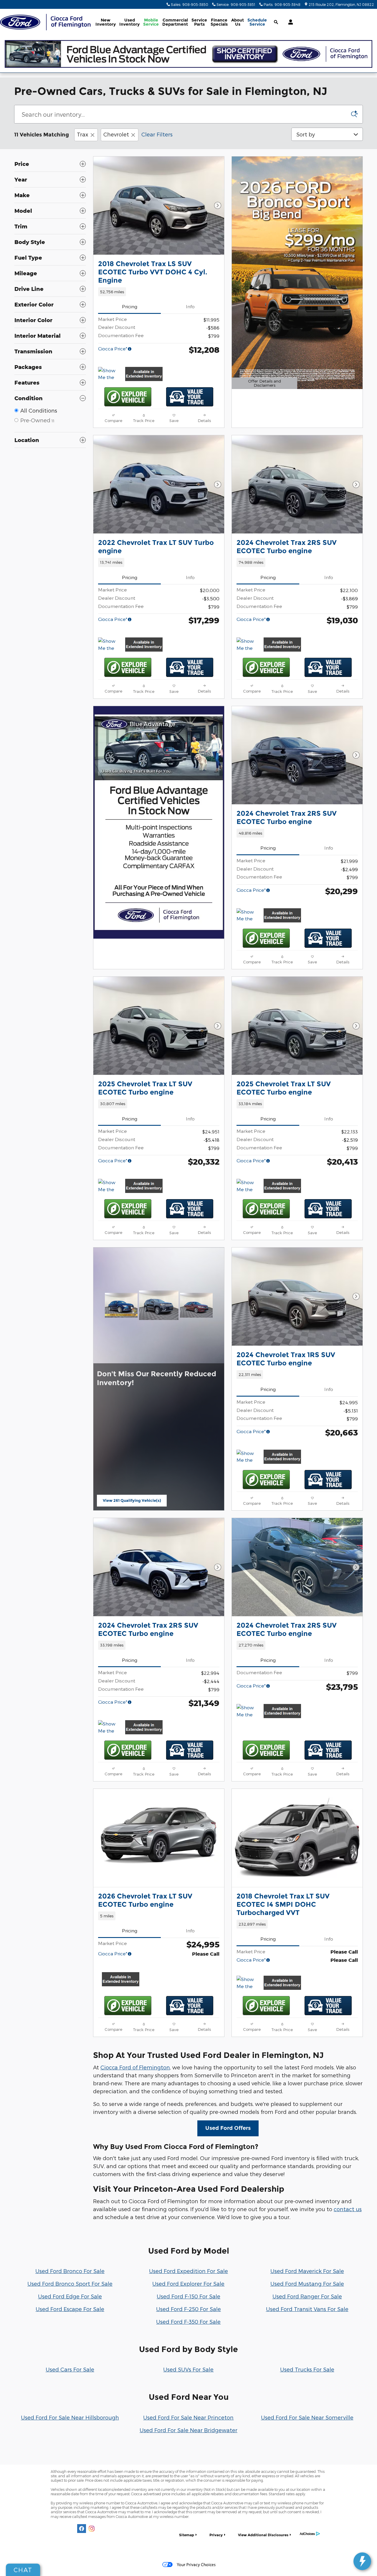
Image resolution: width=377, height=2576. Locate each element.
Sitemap (187, 2535)
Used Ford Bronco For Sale (70, 2271)
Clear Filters (157, 134)
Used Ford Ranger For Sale (307, 2296)
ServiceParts (199, 22)
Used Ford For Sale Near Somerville (307, 2417)
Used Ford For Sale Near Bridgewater (188, 2430)
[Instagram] (92, 2529)
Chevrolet (116, 134)
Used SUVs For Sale (188, 2369)
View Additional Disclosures (263, 2535)
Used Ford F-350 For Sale (188, 2322)
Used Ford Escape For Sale (70, 2309)
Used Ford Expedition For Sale (188, 2271)
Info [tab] (190, 306)
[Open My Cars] (289, 22)
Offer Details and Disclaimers (264, 384)
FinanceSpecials (219, 22)
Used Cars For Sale (70, 2369)
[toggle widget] (362, 2561)
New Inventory (106, 22)
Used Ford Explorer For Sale (188, 2284)
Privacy (216, 2535)
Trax (83, 134)
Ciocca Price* (113, 348)
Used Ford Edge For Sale (70, 2296)
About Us (238, 22)
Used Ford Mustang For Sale (307, 2284)
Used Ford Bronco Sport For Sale (70, 2284)
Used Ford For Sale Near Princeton (188, 2417)
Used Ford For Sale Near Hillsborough (70, 2417)
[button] (159, 292)
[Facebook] (82, 2529)
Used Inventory (129, 22)
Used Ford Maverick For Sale (307, 2271)
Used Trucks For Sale (307, 2369)
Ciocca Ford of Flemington (135, 2067)
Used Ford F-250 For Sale (188, 2309)
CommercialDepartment (175, 22)
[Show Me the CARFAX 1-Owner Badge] (109, 374)
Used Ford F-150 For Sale (188, 2296)
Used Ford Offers (228, 2128)
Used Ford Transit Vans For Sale (307, 2309)
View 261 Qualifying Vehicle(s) (132, 1502)
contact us (348, 2209)
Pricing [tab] (130, 306)
